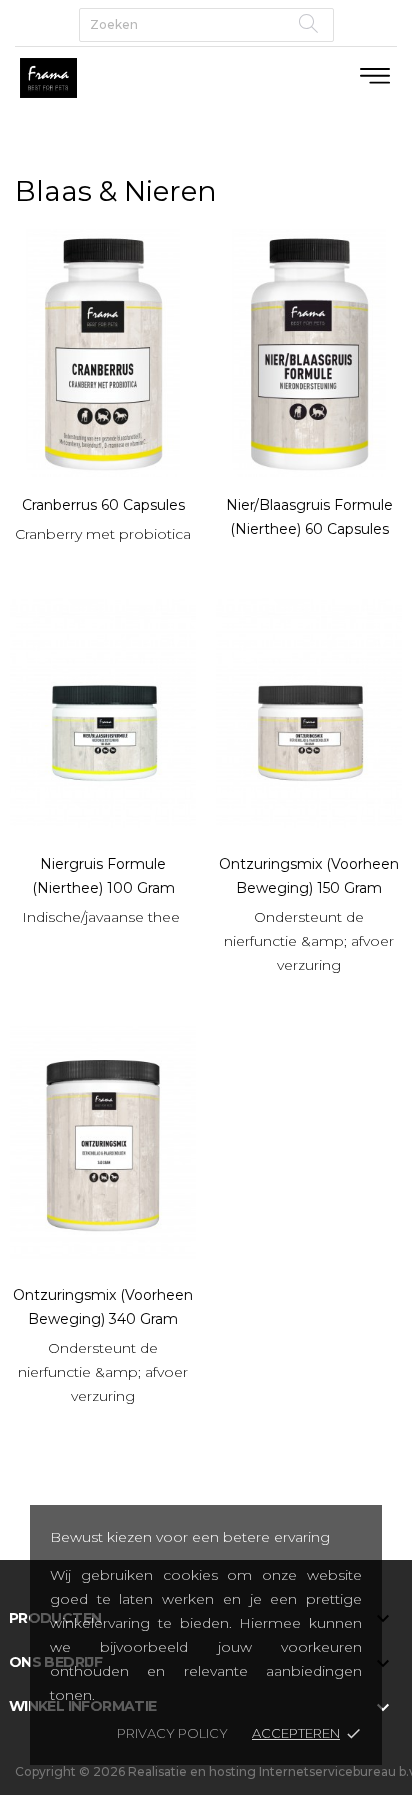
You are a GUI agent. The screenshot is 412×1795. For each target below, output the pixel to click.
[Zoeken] (308, 23)
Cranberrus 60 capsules (103, 505)
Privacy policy (172, 1733)
